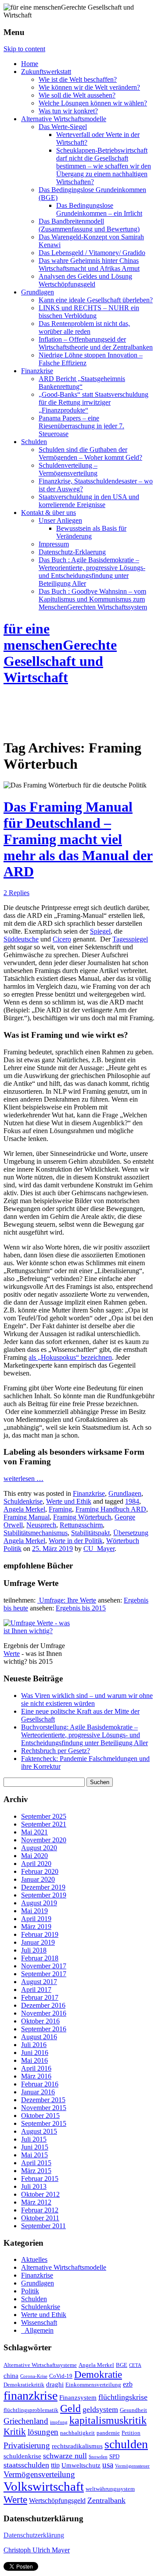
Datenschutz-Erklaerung (72, 552)
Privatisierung (27, 2445)
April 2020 (36, 1864)
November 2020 (44, 1840)
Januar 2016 (38, 2092)
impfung (59, 2422)
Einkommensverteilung (93, 2385)
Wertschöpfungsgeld (57, 2501)
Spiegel (100, 931)
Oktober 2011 (40, 2218)
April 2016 (36, 2068)
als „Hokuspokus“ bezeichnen (70, 1357)
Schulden (34, 442)
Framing (60, 1509)
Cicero (62, 939)
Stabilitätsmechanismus (36, 1533)
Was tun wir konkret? (68, 111)
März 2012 (36, 2202)
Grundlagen (38, 292)
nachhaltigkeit (77, 2433)
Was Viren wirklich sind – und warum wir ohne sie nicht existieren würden (87, 1699)
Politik (30, 2291)
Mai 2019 (34, 1911)
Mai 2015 (34, 2155)
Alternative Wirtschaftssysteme (40, 2365)
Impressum (54, 544)
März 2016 (36, 2076)
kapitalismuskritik (108, 2420)
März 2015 (36, 2171)
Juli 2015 (34, 2139)
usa (108, 2465)
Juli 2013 (34, 2186)
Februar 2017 (40, 1997)
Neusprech (41, 1525)
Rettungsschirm (81, 1525)
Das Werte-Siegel (63, 127)
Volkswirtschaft (44, 2486)
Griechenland (26, 2421)
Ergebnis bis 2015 (81, 1608)
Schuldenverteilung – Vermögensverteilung (68, 469)
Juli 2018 (34, 1950)
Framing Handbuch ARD (111, 1509)
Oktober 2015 (40, 2116)
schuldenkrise (22, 2456)
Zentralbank (106, 2500)
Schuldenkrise (23, 1501)
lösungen (43, 2432)
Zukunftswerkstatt (46, 72)
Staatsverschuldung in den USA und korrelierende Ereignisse (89, 501)
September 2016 (44, 2029)
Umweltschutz (81, 2465)
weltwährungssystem (110, 2489)
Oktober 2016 (40, 2021)
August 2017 (39, 1982)
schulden (126, 2444)
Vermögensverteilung (39, 2474)
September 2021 (44, 1824)
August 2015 (39, 2131)
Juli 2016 (34, 2045)
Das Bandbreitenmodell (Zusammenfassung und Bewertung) (89, 225)
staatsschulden (26, 2465)
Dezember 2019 (43, 1887)
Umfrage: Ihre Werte (67, 1600)
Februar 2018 (40, 1958)
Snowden (98, 2457)
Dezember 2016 (43, 2005)
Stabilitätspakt (90, 1533)
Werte (12, 1654)
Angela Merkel (24, 1509)
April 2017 (36, 1990)
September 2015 (44, 2123)
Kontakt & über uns (48, 513)
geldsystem (100, 2409)
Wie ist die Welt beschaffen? (78, 79)
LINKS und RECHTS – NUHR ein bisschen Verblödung (89, 312)
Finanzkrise (37, 371)
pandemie (108, 2433)
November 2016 (44, 2013)
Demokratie (98, 2374)
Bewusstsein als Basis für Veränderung (91, 532)
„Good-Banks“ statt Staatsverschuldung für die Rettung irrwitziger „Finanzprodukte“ (93, 402)
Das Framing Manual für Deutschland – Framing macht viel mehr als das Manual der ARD (78, 839)
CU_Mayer (99, 1549)
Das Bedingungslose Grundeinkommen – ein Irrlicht (99, 209)
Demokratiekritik (24, 2385)
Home (30, 64)
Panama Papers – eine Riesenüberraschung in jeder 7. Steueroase (81, 426)
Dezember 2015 (43, 2100)
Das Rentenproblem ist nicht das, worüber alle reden (84, 327)
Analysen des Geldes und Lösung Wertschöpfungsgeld (85, 280)
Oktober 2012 (40, 2194)
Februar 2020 (40, 1871)
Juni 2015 (35, 2147)
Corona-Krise (34, 2376)
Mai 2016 (34, 2060)
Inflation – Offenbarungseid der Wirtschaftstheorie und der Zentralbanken (96, 343)
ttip (55, 2465)
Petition (131, 2433)
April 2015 (36, 2163)
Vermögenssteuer (132, 2466)
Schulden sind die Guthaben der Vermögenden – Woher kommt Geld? (90, 453)
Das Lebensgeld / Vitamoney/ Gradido (92, 253)
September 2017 (44, 1974)
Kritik (15, 2432)
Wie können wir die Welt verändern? (89, 87)
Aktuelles (34, 2259)
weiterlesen (23, 1479)
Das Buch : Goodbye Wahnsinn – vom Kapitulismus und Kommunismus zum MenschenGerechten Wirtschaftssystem (93, 599)
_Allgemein (37, 2330)
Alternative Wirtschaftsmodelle (64, 119)
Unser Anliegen (60, 520)
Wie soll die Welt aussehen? (77, 95)
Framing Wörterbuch (82, 1517)
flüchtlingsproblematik (31, 2410)
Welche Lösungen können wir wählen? (93, 103)
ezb (128, 2384)
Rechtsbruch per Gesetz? (56, 1751)
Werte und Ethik (69, 1501)
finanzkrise (31, 2396)
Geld (70, 2408)
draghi (55, 2384)
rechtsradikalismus (77, 2446)
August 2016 (39, 2037)
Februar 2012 (40, 2210)
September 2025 (44, 1816)
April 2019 (36, 1919)
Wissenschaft (39, 2322)
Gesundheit (133, 2410)
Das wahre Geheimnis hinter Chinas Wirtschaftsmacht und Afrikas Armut (89, 264)
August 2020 (39, 1848)
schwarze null (65, 2456)
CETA (135, 2365)
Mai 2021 (34, 1832)
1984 (132, 1501)
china (11, 2376)
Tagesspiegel (130, 939)
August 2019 (39, 1903)
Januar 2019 (38, 1942)
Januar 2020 (38, 1879)
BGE (122, 2365)
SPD (114, 2457)
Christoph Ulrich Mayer (37, 2550)
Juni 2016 (35, 2053)
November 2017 (44, 1966)
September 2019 (44, 1895)
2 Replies (16, 893)
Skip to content (24, 49)
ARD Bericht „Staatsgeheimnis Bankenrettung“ (82, 383)
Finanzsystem (78, 2397)
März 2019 (36, 1927)
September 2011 (43, 2226)
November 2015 (44, 2108)
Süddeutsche (21, 939)
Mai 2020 (34, 1856)
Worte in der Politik (76, 1541)
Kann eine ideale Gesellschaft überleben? (96, 300)
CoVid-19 (61, 2376)
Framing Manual (27, 1517)
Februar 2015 (40, 2179)
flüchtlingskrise (123, 2397)
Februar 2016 (40, 2084)
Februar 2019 (40, 1934)
